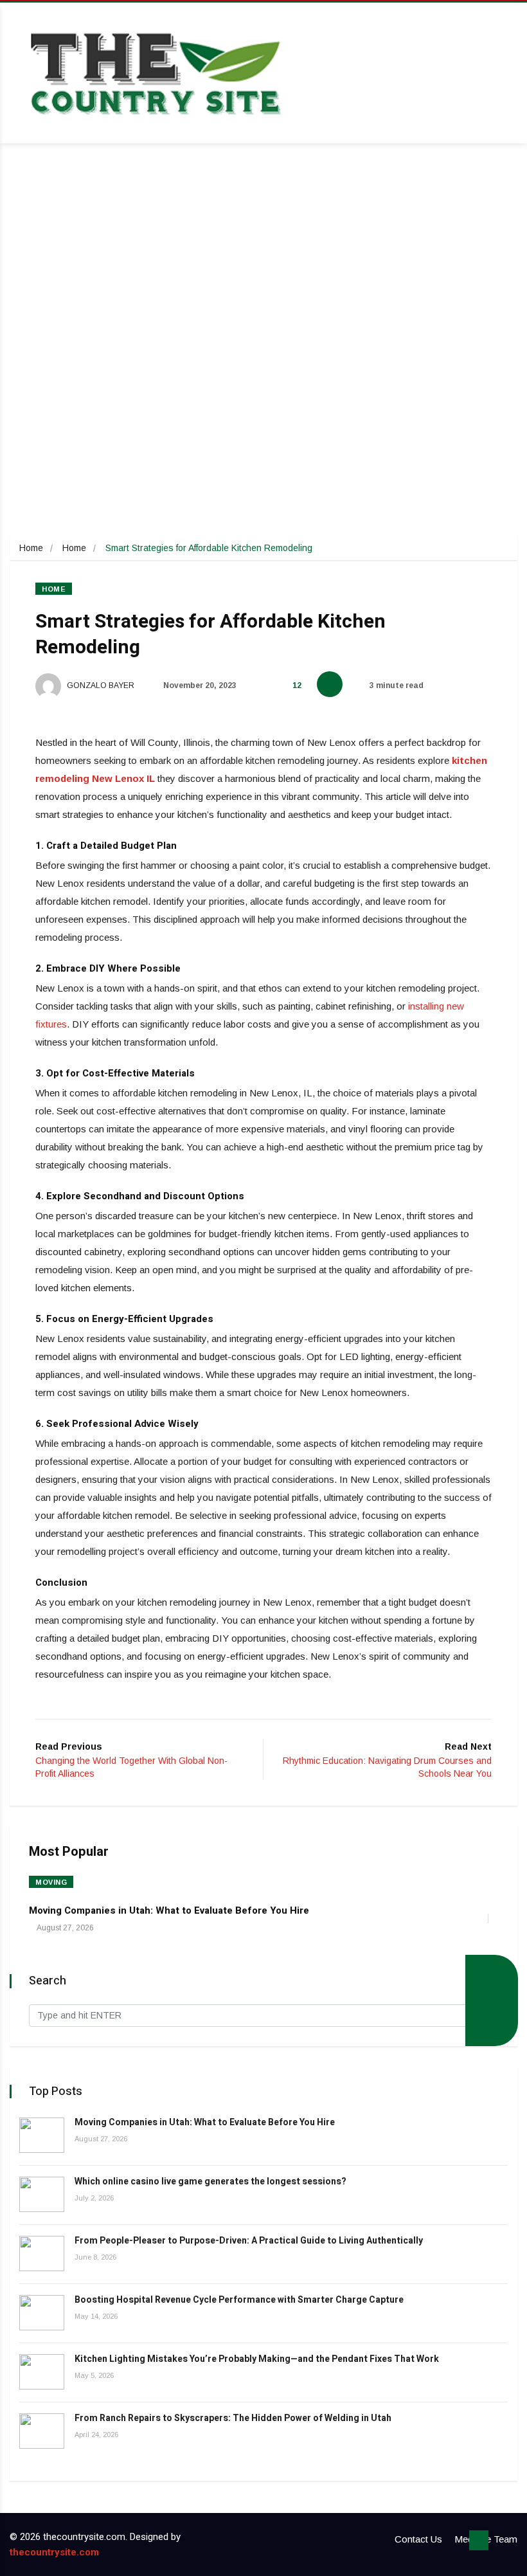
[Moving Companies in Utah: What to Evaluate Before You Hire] (42, 2135)
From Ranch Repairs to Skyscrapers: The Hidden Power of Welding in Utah (233, 2418)
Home (31, 548)
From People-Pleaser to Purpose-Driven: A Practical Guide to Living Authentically (249, 2241)
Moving (51, 1882)
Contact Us (418, 2539)
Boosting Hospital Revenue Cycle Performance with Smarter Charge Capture (239, 2300)
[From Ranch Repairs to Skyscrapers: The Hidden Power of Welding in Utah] (42, 2431)
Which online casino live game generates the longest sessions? (210, 2181)
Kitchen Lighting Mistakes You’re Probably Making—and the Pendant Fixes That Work (257, 2359)
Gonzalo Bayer (100, 685)
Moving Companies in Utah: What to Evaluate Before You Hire (169, 1910)
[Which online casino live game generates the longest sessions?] (42, 2194)
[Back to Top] (479, 2541)
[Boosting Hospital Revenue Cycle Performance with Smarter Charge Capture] (42, 2313)
